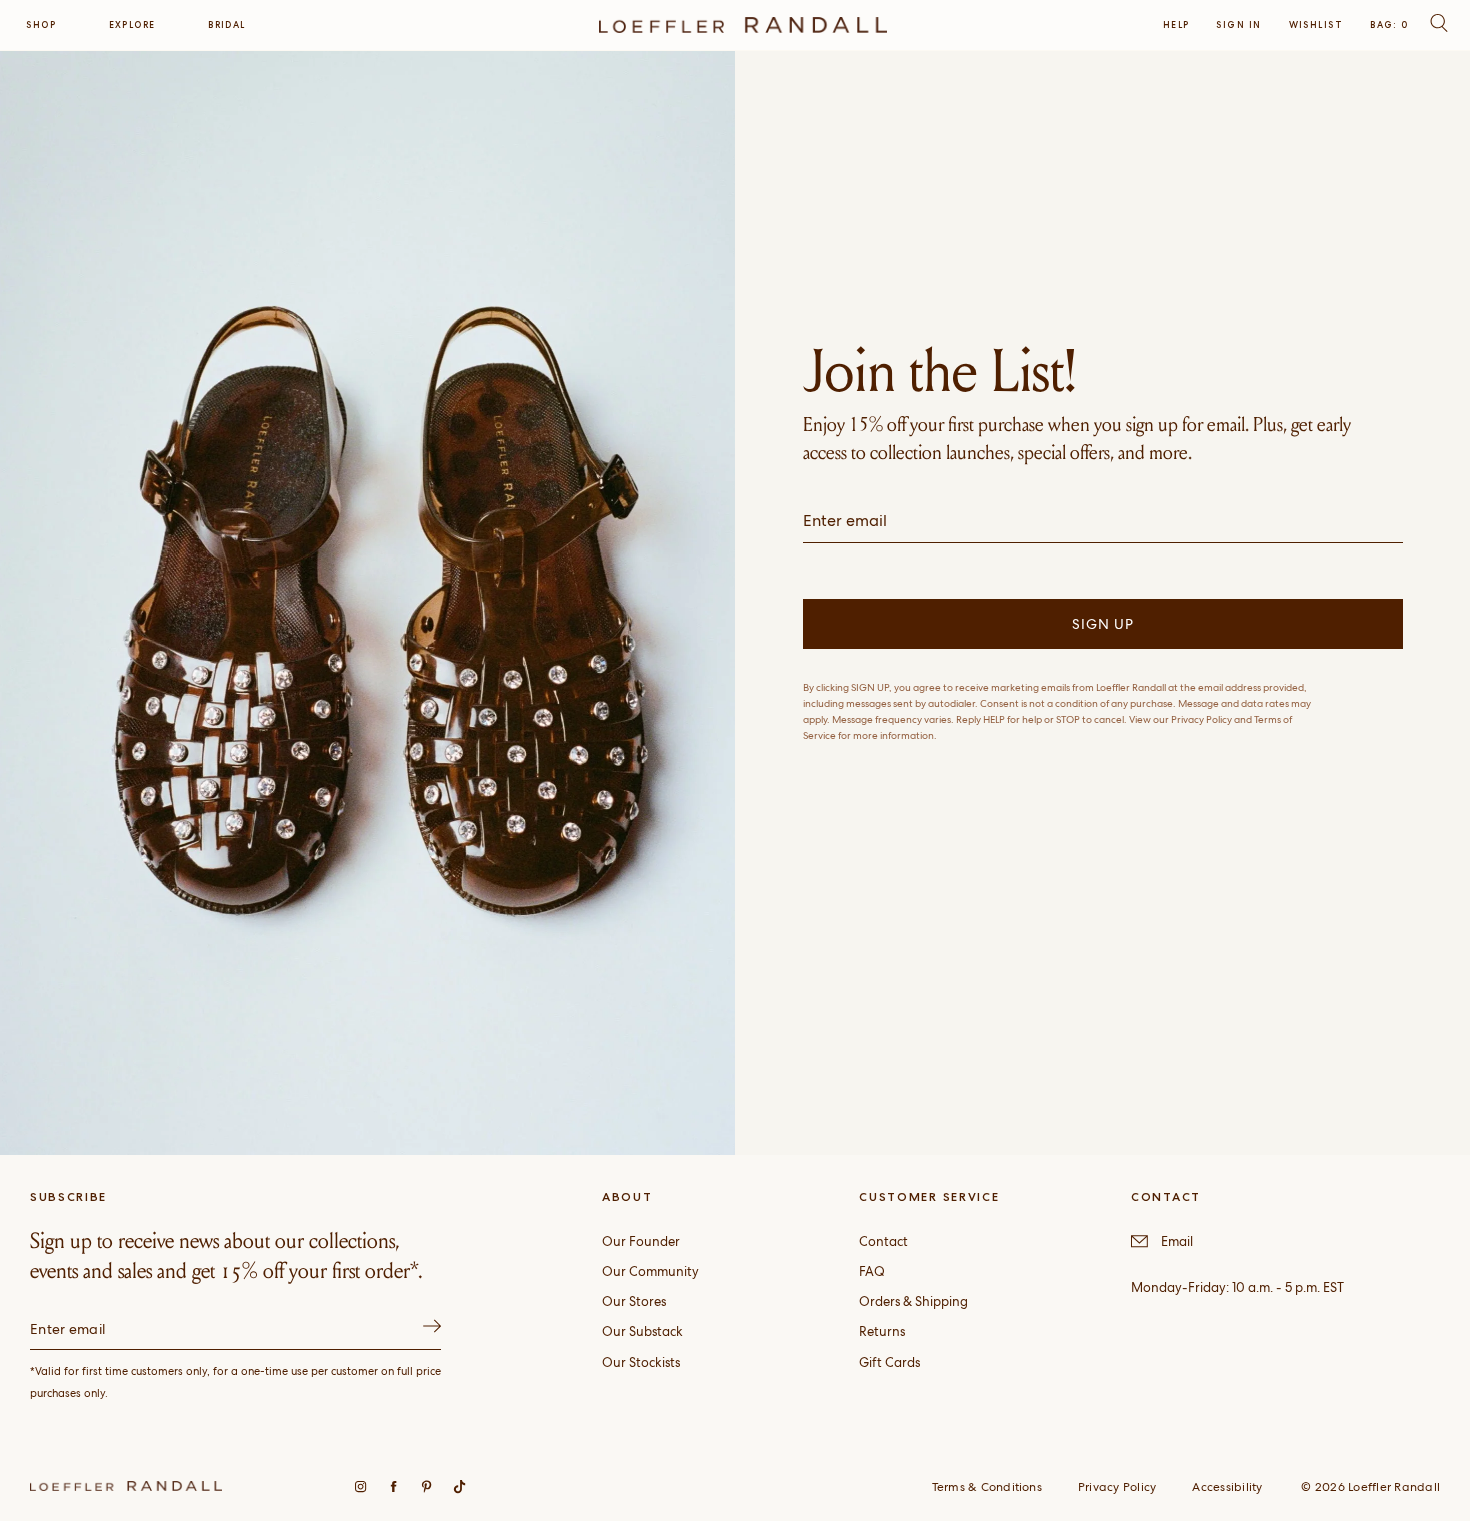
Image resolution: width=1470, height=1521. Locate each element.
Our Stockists (641, 1362)
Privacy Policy (1117, 1487)
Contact (883, 1241)
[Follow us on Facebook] (393, 1486)
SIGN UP (1103, 624)
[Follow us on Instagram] (360, 1486)
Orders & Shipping (913, 1301)
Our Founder (641, 1241)
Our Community (650, 1271)
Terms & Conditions (987, 1487)
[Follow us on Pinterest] (426, 1486)
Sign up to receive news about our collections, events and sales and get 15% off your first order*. (226, 1256)
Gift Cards (889, 1362)
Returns (882, 1331)
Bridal (227, 25)
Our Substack (642, 1331)
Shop (41, 25)
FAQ (872, 1271)
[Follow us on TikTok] (459, 1486)
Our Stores (634, 1301)
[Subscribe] (432, 1329)
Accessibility (1227, 1487)
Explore (132, 25)
